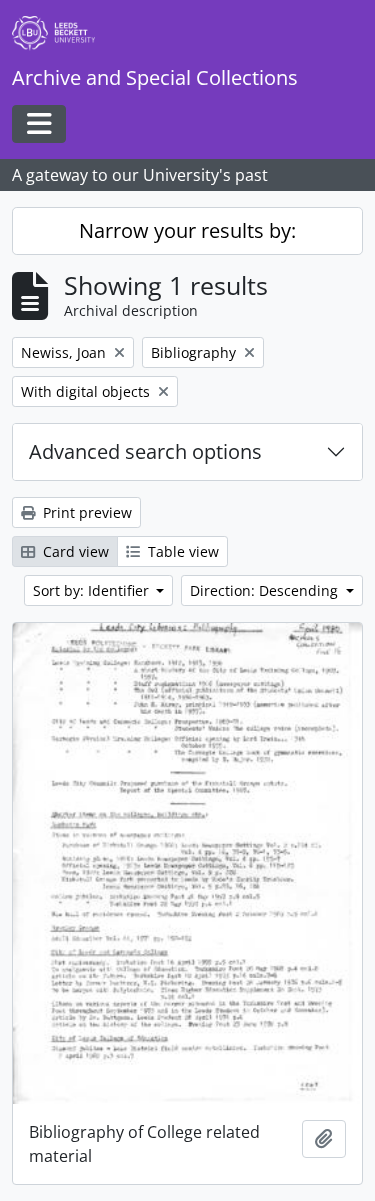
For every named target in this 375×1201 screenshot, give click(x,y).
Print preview (85, 512)
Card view (74, 551)
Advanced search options (145, 451)
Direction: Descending (266, 590)
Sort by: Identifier (93, 590)
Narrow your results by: (187, 230)
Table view (181, 551)
